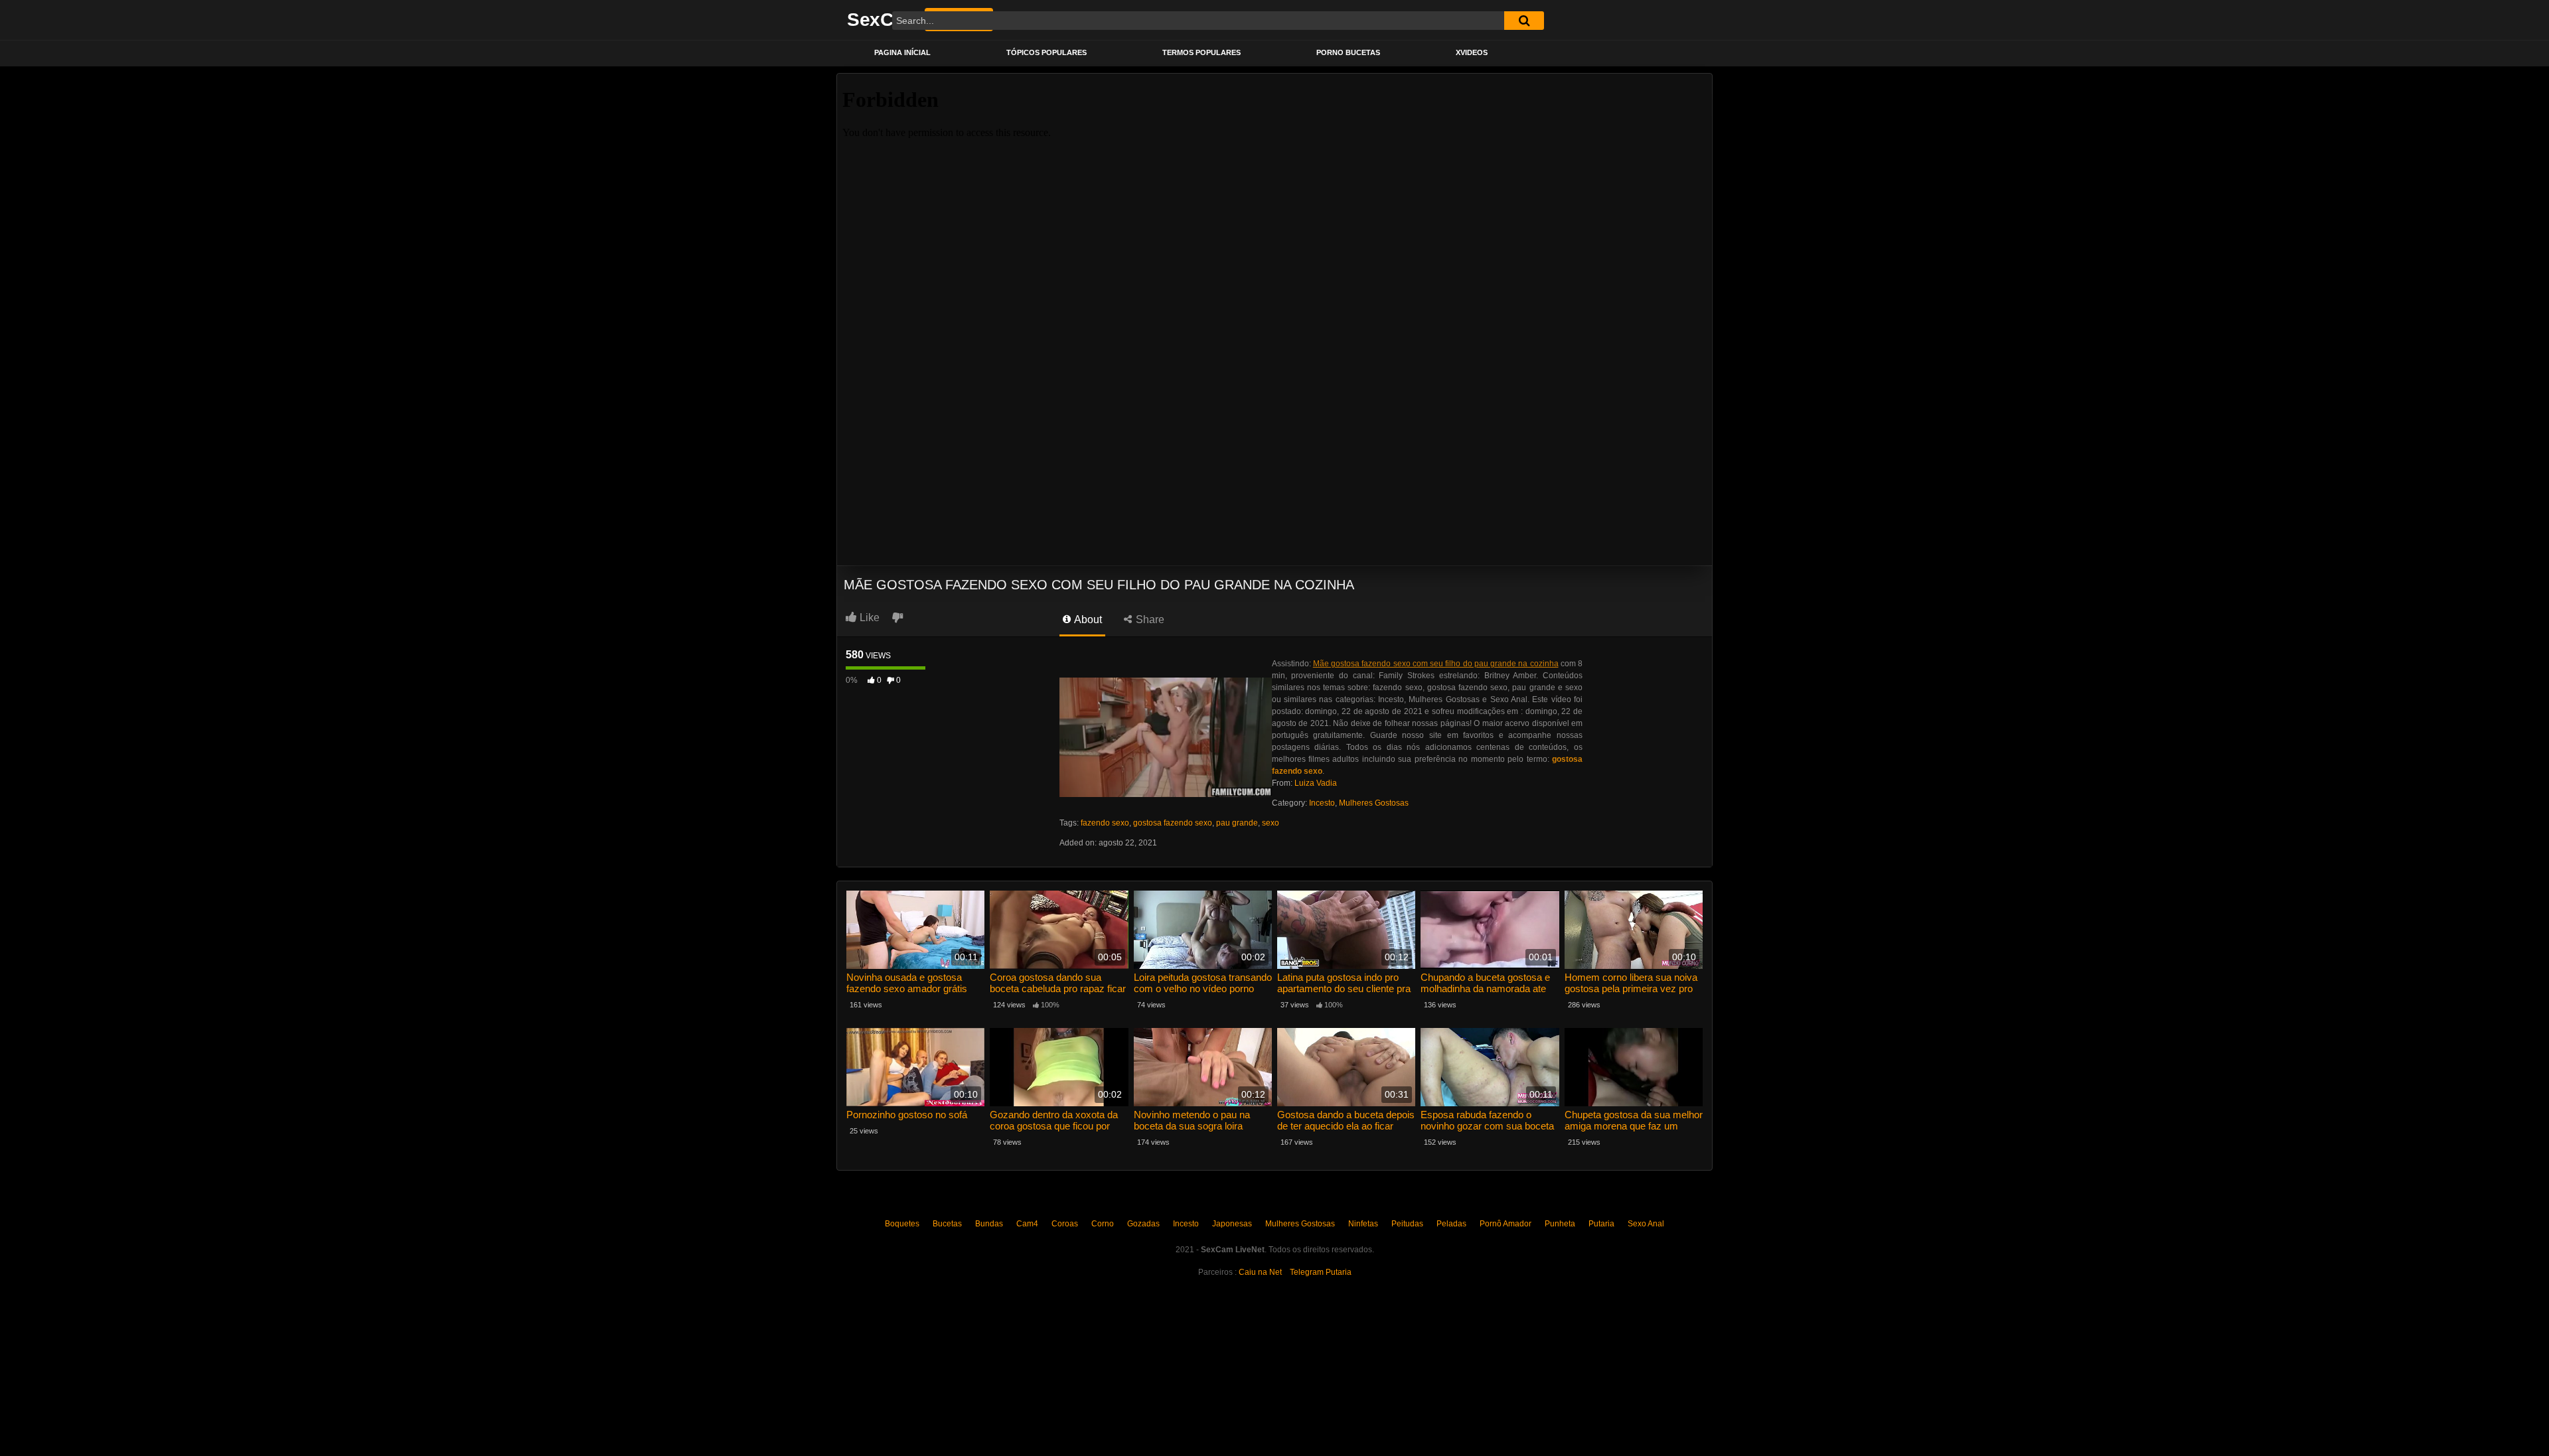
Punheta (1560, 1224)
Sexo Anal (1646, 1224)
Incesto (1322, 803)
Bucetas (947, 1224)
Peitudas (1407, 1224)
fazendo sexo (1105, 823)
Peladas (1451, 1224)
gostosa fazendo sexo (1173, 823)
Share (1149, 619)
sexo (1271, 823)
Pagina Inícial (902, 52)
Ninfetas (1363, 1224)
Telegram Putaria (1321, 1272)
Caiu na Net (1260, 1272)
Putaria (1601, 1224)
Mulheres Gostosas (1374, 803)
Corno (1103, 1224)
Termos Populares (1201, 52)
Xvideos (1472, 52)
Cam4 (1027, 1224)
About (1087, 619)
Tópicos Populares (1046, 52)
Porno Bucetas (1348, 52)
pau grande (1237, 823)
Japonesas (1232, 1224)
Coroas (1065, 1224)
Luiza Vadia (1316, 783)
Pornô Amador (1506, 1224)
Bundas (989, 1224)
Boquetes (902, 1224)
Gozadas (1143, 1224)
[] (1524, 21)
